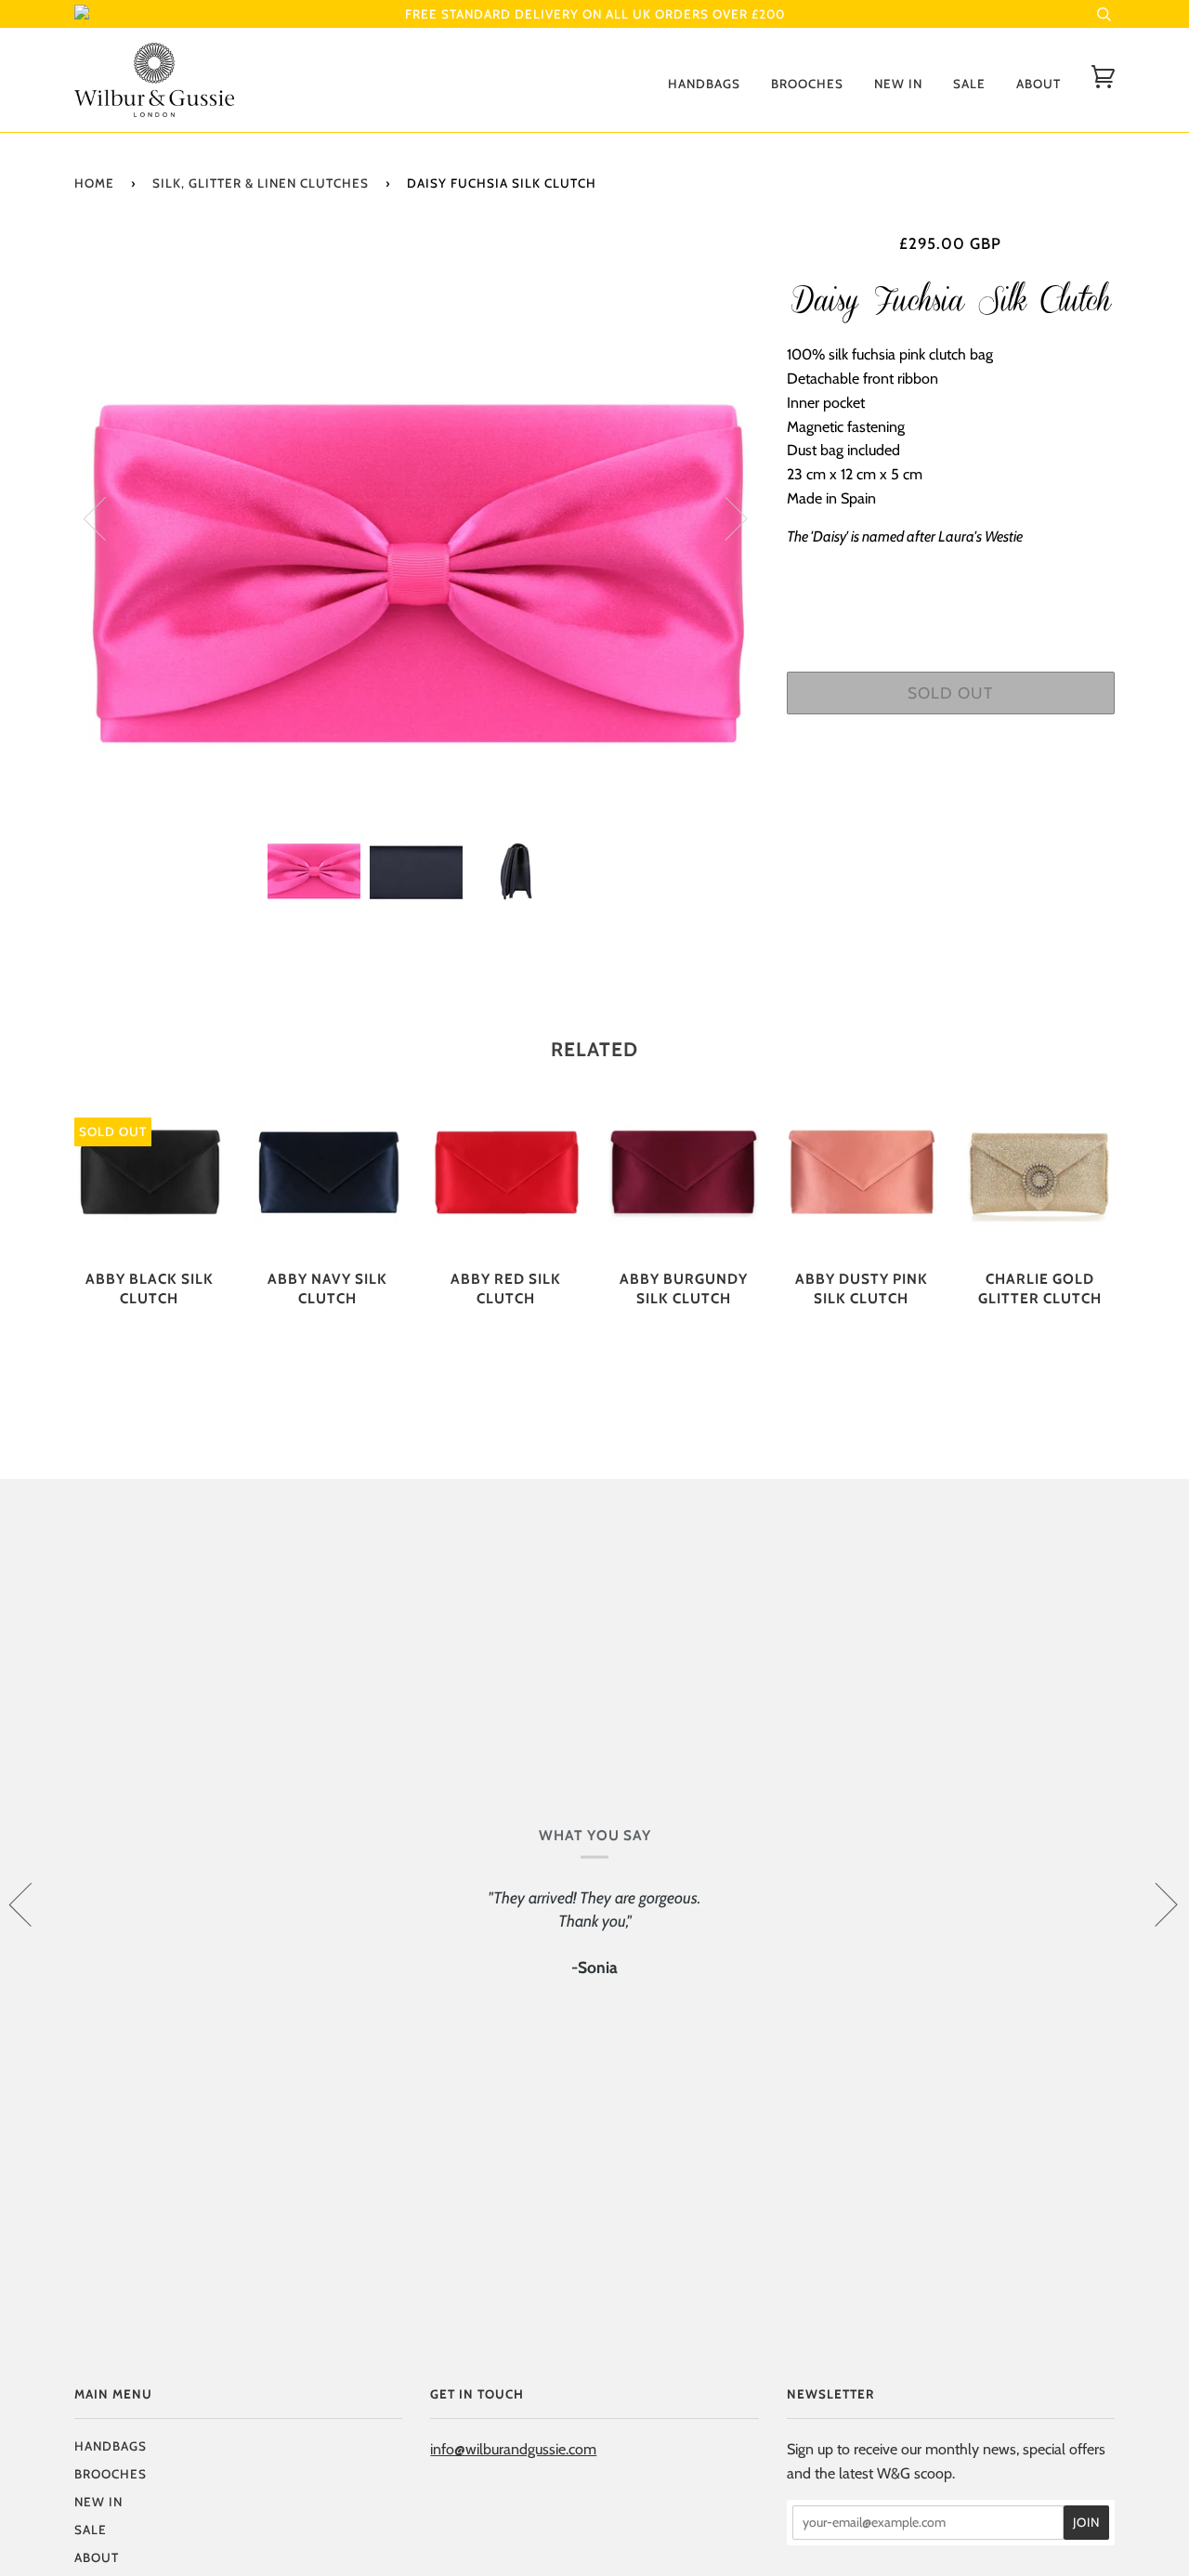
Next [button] (725, 517)
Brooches (807, 84)
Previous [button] (106, 517)
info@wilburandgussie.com (513, 2449)
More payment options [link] (950, 792)
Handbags (704, 84)
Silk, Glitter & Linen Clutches (261, 183)
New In (898, 84)
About (1039, 84)
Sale (969, 84)
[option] (417, 517)
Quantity (950, 590)
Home (94, 183)
